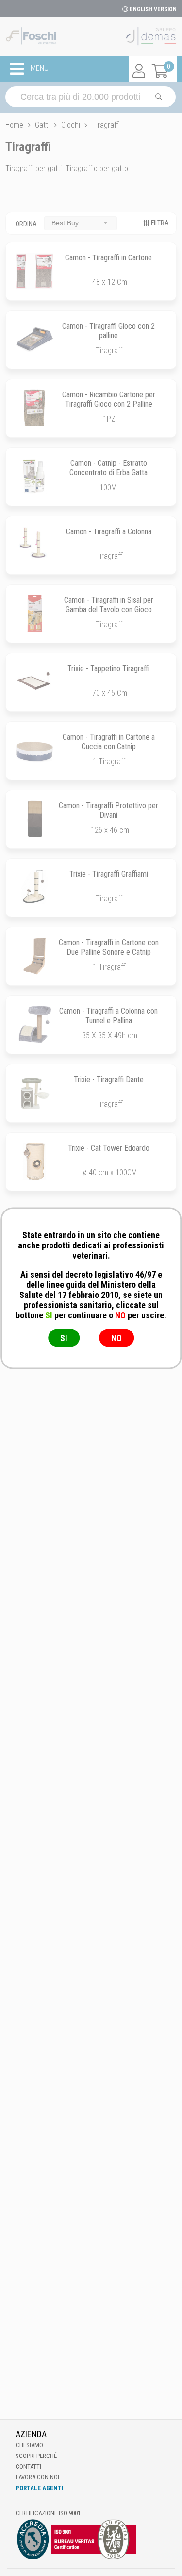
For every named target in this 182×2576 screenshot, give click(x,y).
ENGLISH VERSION (152, 9)
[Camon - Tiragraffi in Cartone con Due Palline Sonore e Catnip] (34, 956)
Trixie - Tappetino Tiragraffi (108, 669)
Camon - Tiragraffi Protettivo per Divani (108, 810)
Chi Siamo (29, 2445)
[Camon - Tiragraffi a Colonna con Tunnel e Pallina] (34, 1024)
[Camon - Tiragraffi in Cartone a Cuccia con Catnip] (34, 751)
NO (116, 1338)
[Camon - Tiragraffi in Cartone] (34, 271)
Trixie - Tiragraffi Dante (109, 1080)
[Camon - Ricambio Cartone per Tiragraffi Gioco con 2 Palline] (34, 408)
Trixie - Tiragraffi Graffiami (109, 874)
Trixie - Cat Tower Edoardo (109, 1148)
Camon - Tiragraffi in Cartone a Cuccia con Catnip (109, 742)
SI (64, 1338)
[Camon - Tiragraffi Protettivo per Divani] (34, 819)
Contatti (28, 2466)
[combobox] (81, 223)
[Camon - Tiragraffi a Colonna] (34, 545)
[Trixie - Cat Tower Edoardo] (34, 1161)
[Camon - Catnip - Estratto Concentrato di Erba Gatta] (34, 477)
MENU (39, 68)
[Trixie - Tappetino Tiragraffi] (34, 682)
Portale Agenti (40, 2488)
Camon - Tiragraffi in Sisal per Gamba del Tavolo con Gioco (109, 605)
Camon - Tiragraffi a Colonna (109, 532)
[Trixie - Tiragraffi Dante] (34, 1093)
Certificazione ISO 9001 (48, 2513)
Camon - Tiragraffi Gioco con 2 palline (108, 331)
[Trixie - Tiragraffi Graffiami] (34, 887)
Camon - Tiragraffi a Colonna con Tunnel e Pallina (108, 1016)
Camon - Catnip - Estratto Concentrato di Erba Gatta (108, 468)
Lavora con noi (37, 2477)
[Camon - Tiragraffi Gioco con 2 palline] (34, 340)
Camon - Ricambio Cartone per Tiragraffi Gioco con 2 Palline (109, 399)
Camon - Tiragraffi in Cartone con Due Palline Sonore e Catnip (109, 947)
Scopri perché (36, 2456)
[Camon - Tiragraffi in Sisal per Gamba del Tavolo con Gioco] (34, 614)
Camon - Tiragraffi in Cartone (108, 258)
